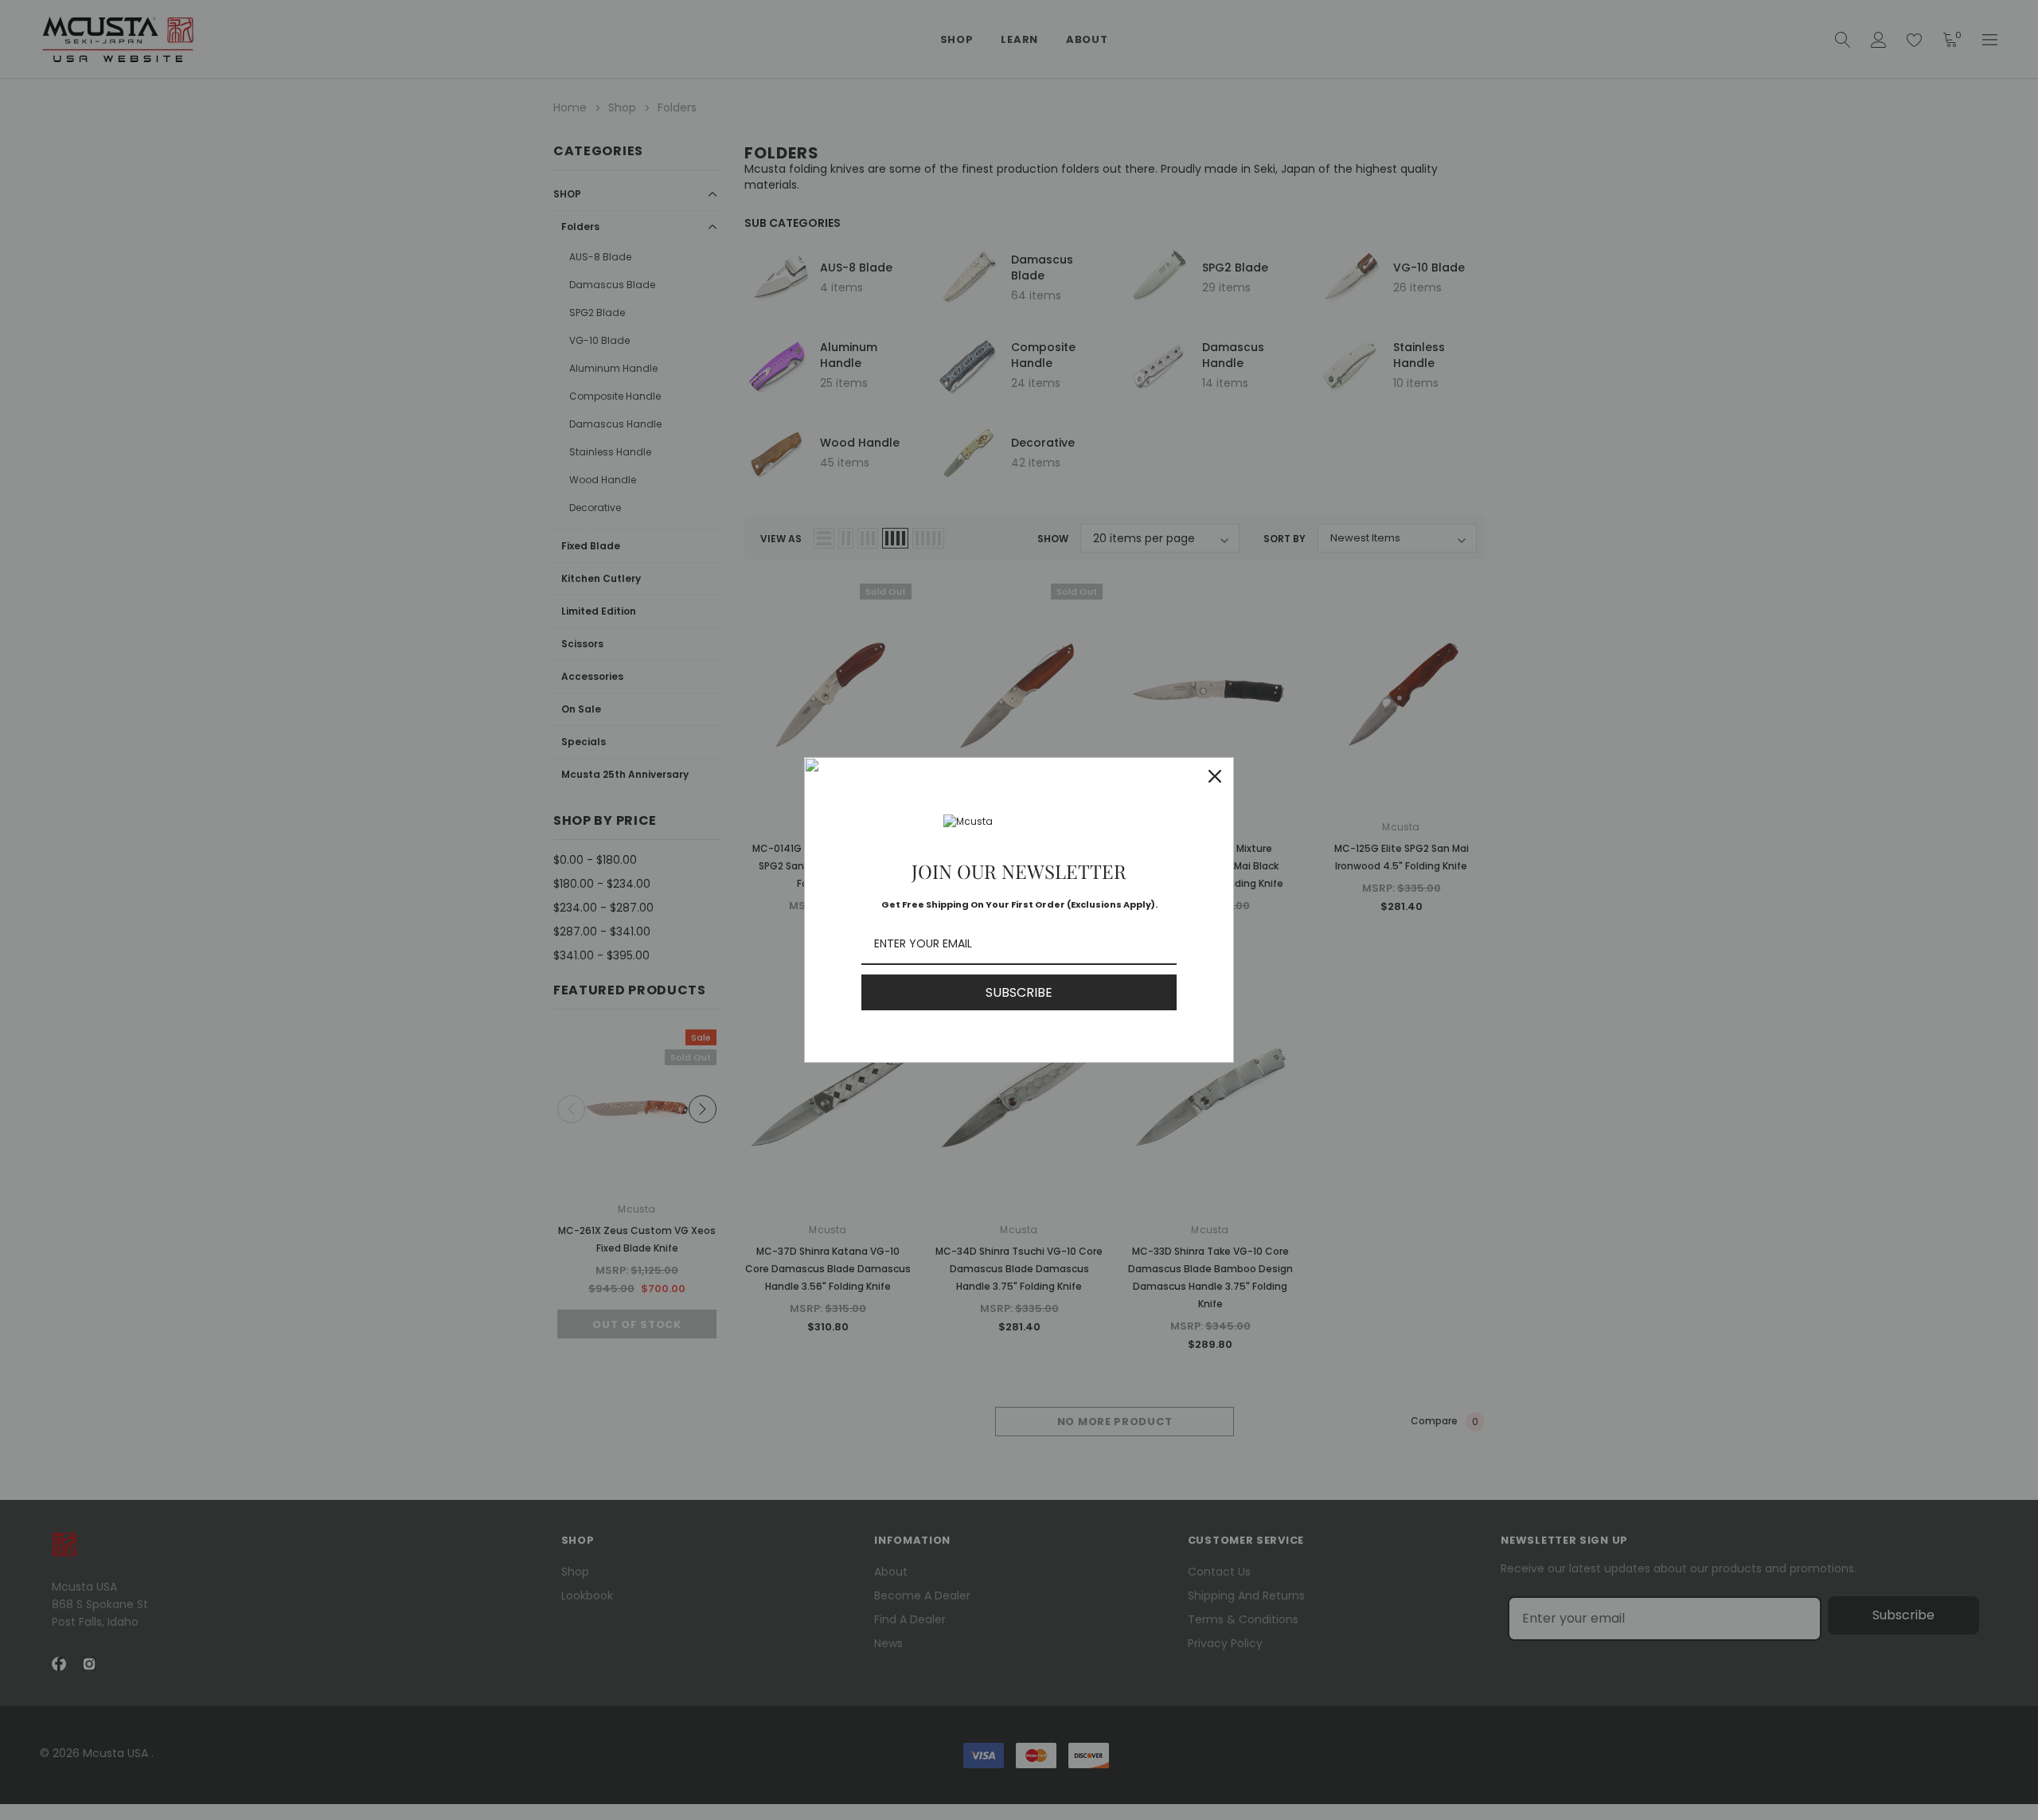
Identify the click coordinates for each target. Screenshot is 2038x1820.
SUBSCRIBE (1019, 992)
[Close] (1215, 776)
